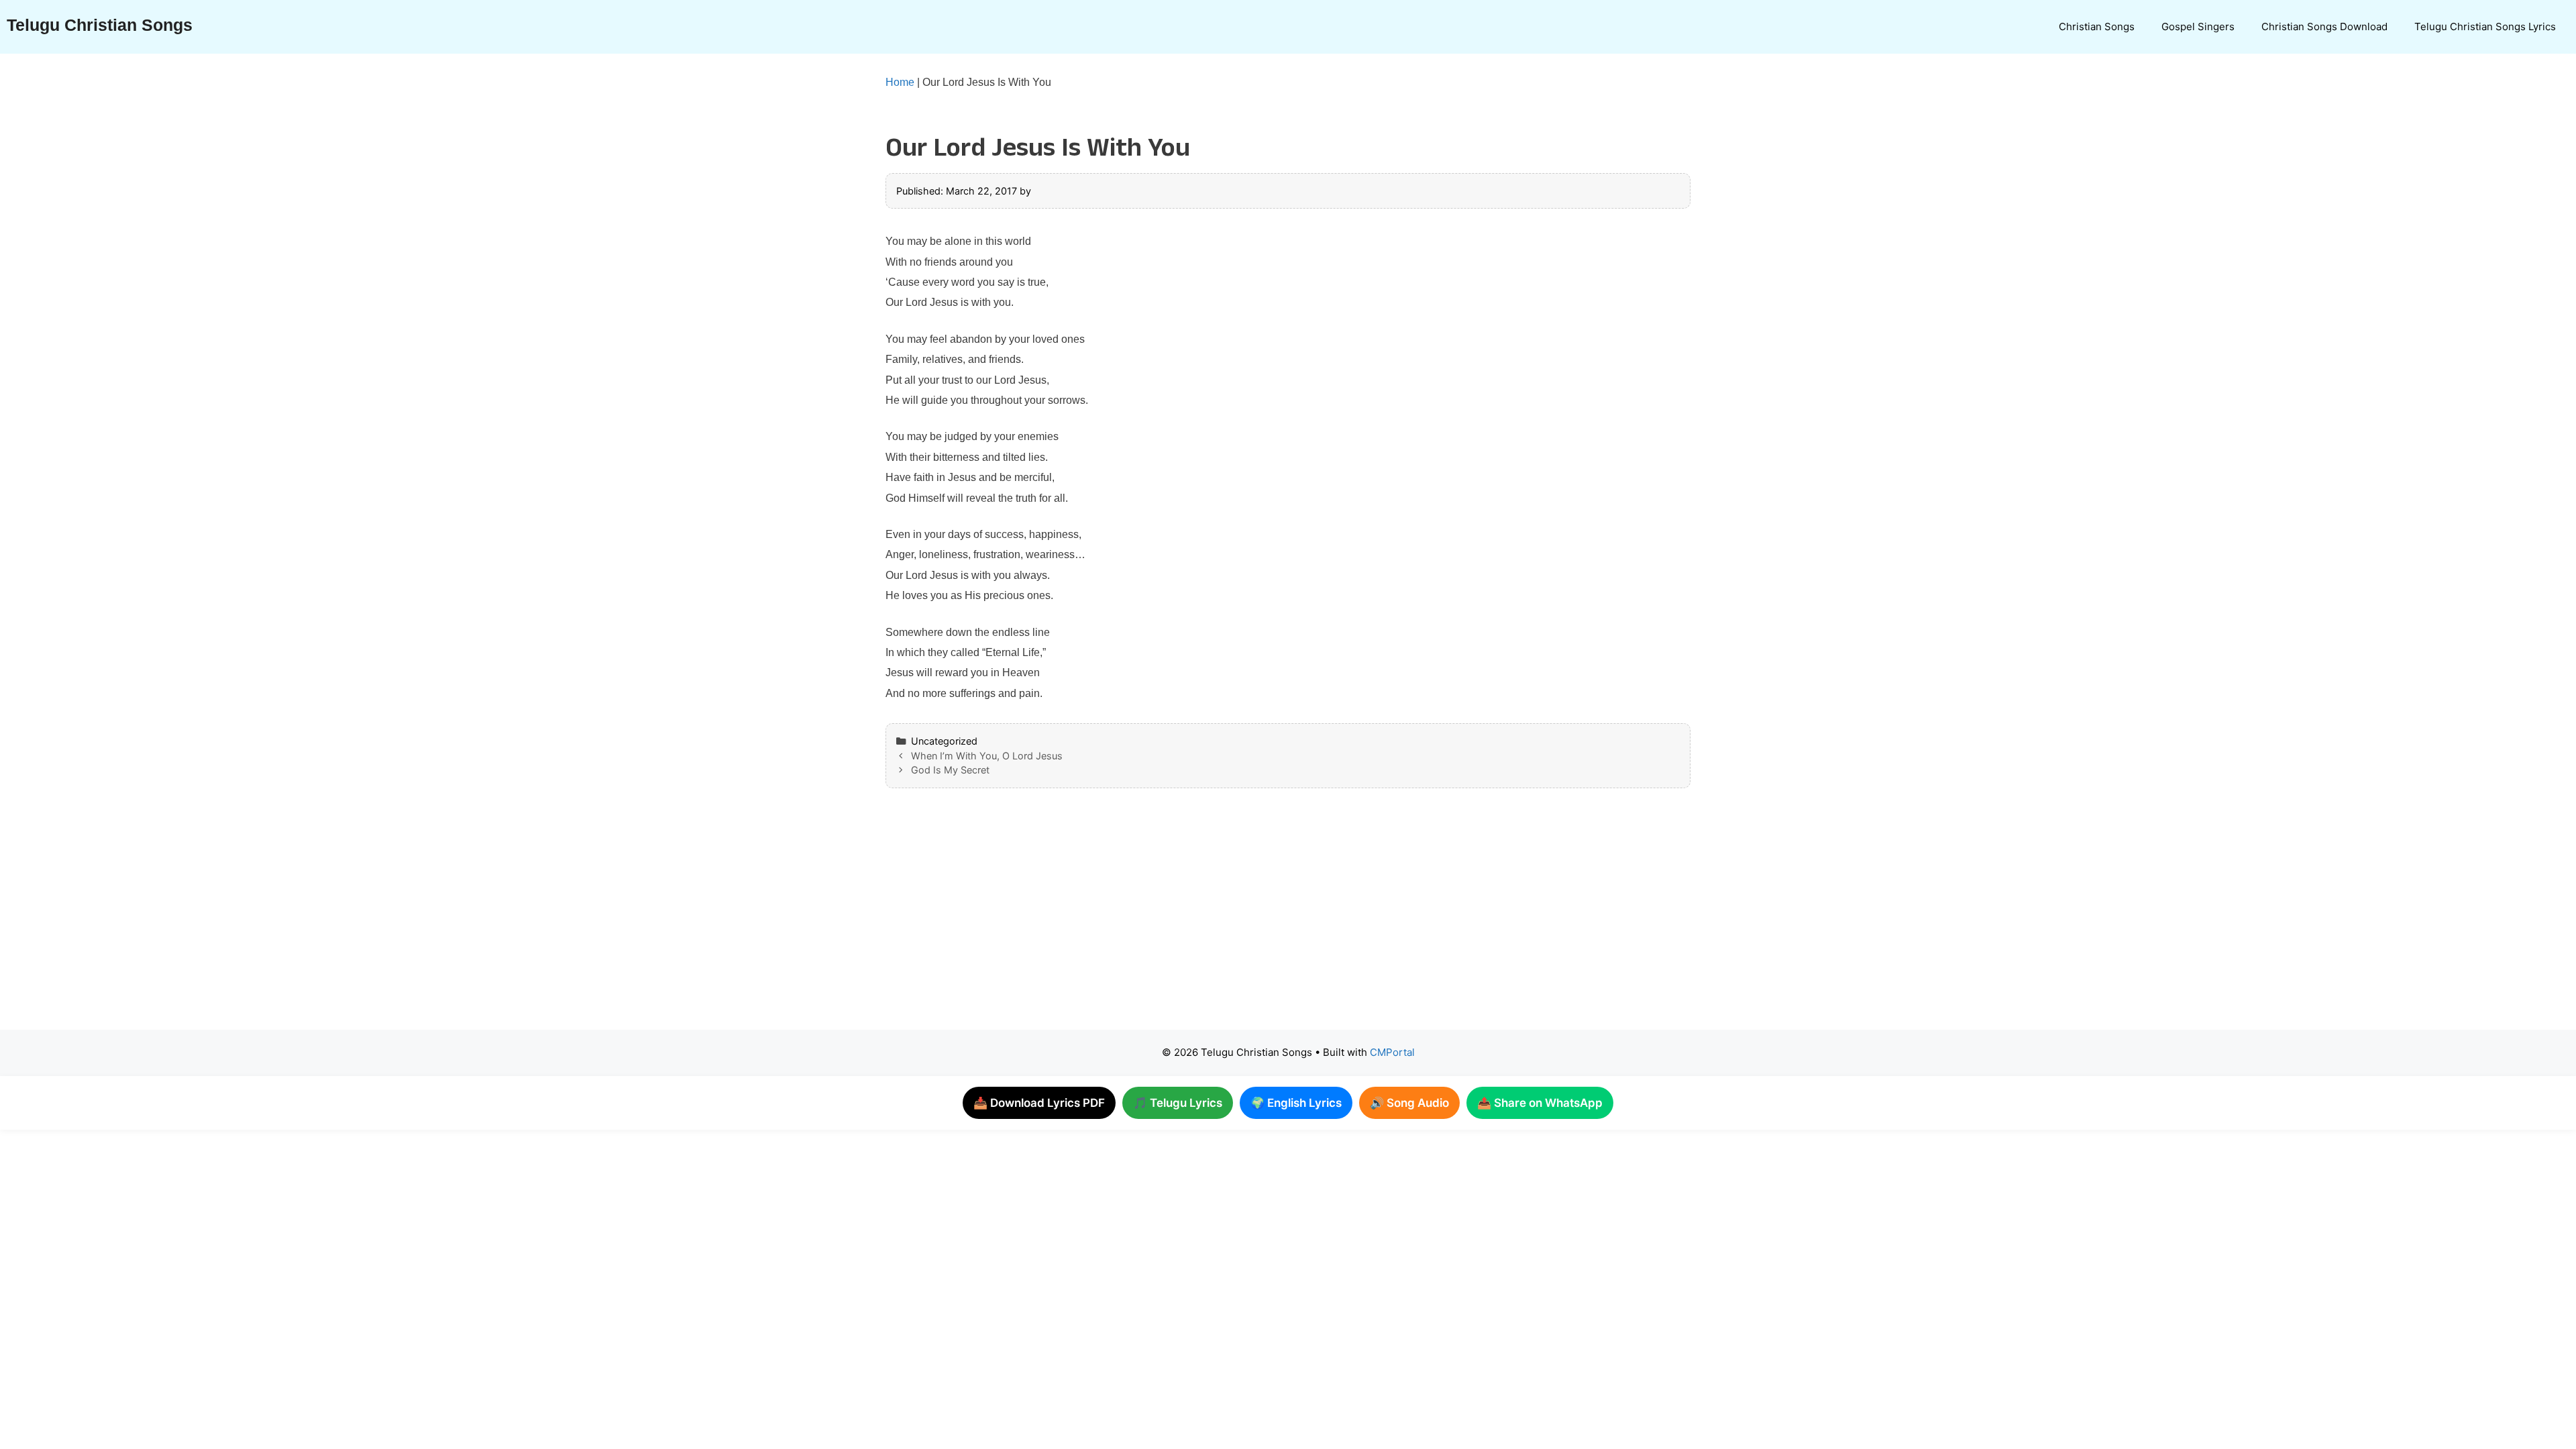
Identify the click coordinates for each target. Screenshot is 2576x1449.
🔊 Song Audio (1409, 1103)
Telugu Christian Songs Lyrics (2485, 26)
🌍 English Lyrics (1296, 1103)
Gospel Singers (2198, 26)
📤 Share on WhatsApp (1540, 1103)
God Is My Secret (950, 770)
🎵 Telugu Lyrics (1178, 1103)
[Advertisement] (1261, 922)
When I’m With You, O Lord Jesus (987, 756)
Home (900, 82)
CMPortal (1392, 1052)
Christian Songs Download (2324, 26)
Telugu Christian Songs (100, 25)
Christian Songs (2097, 26)
